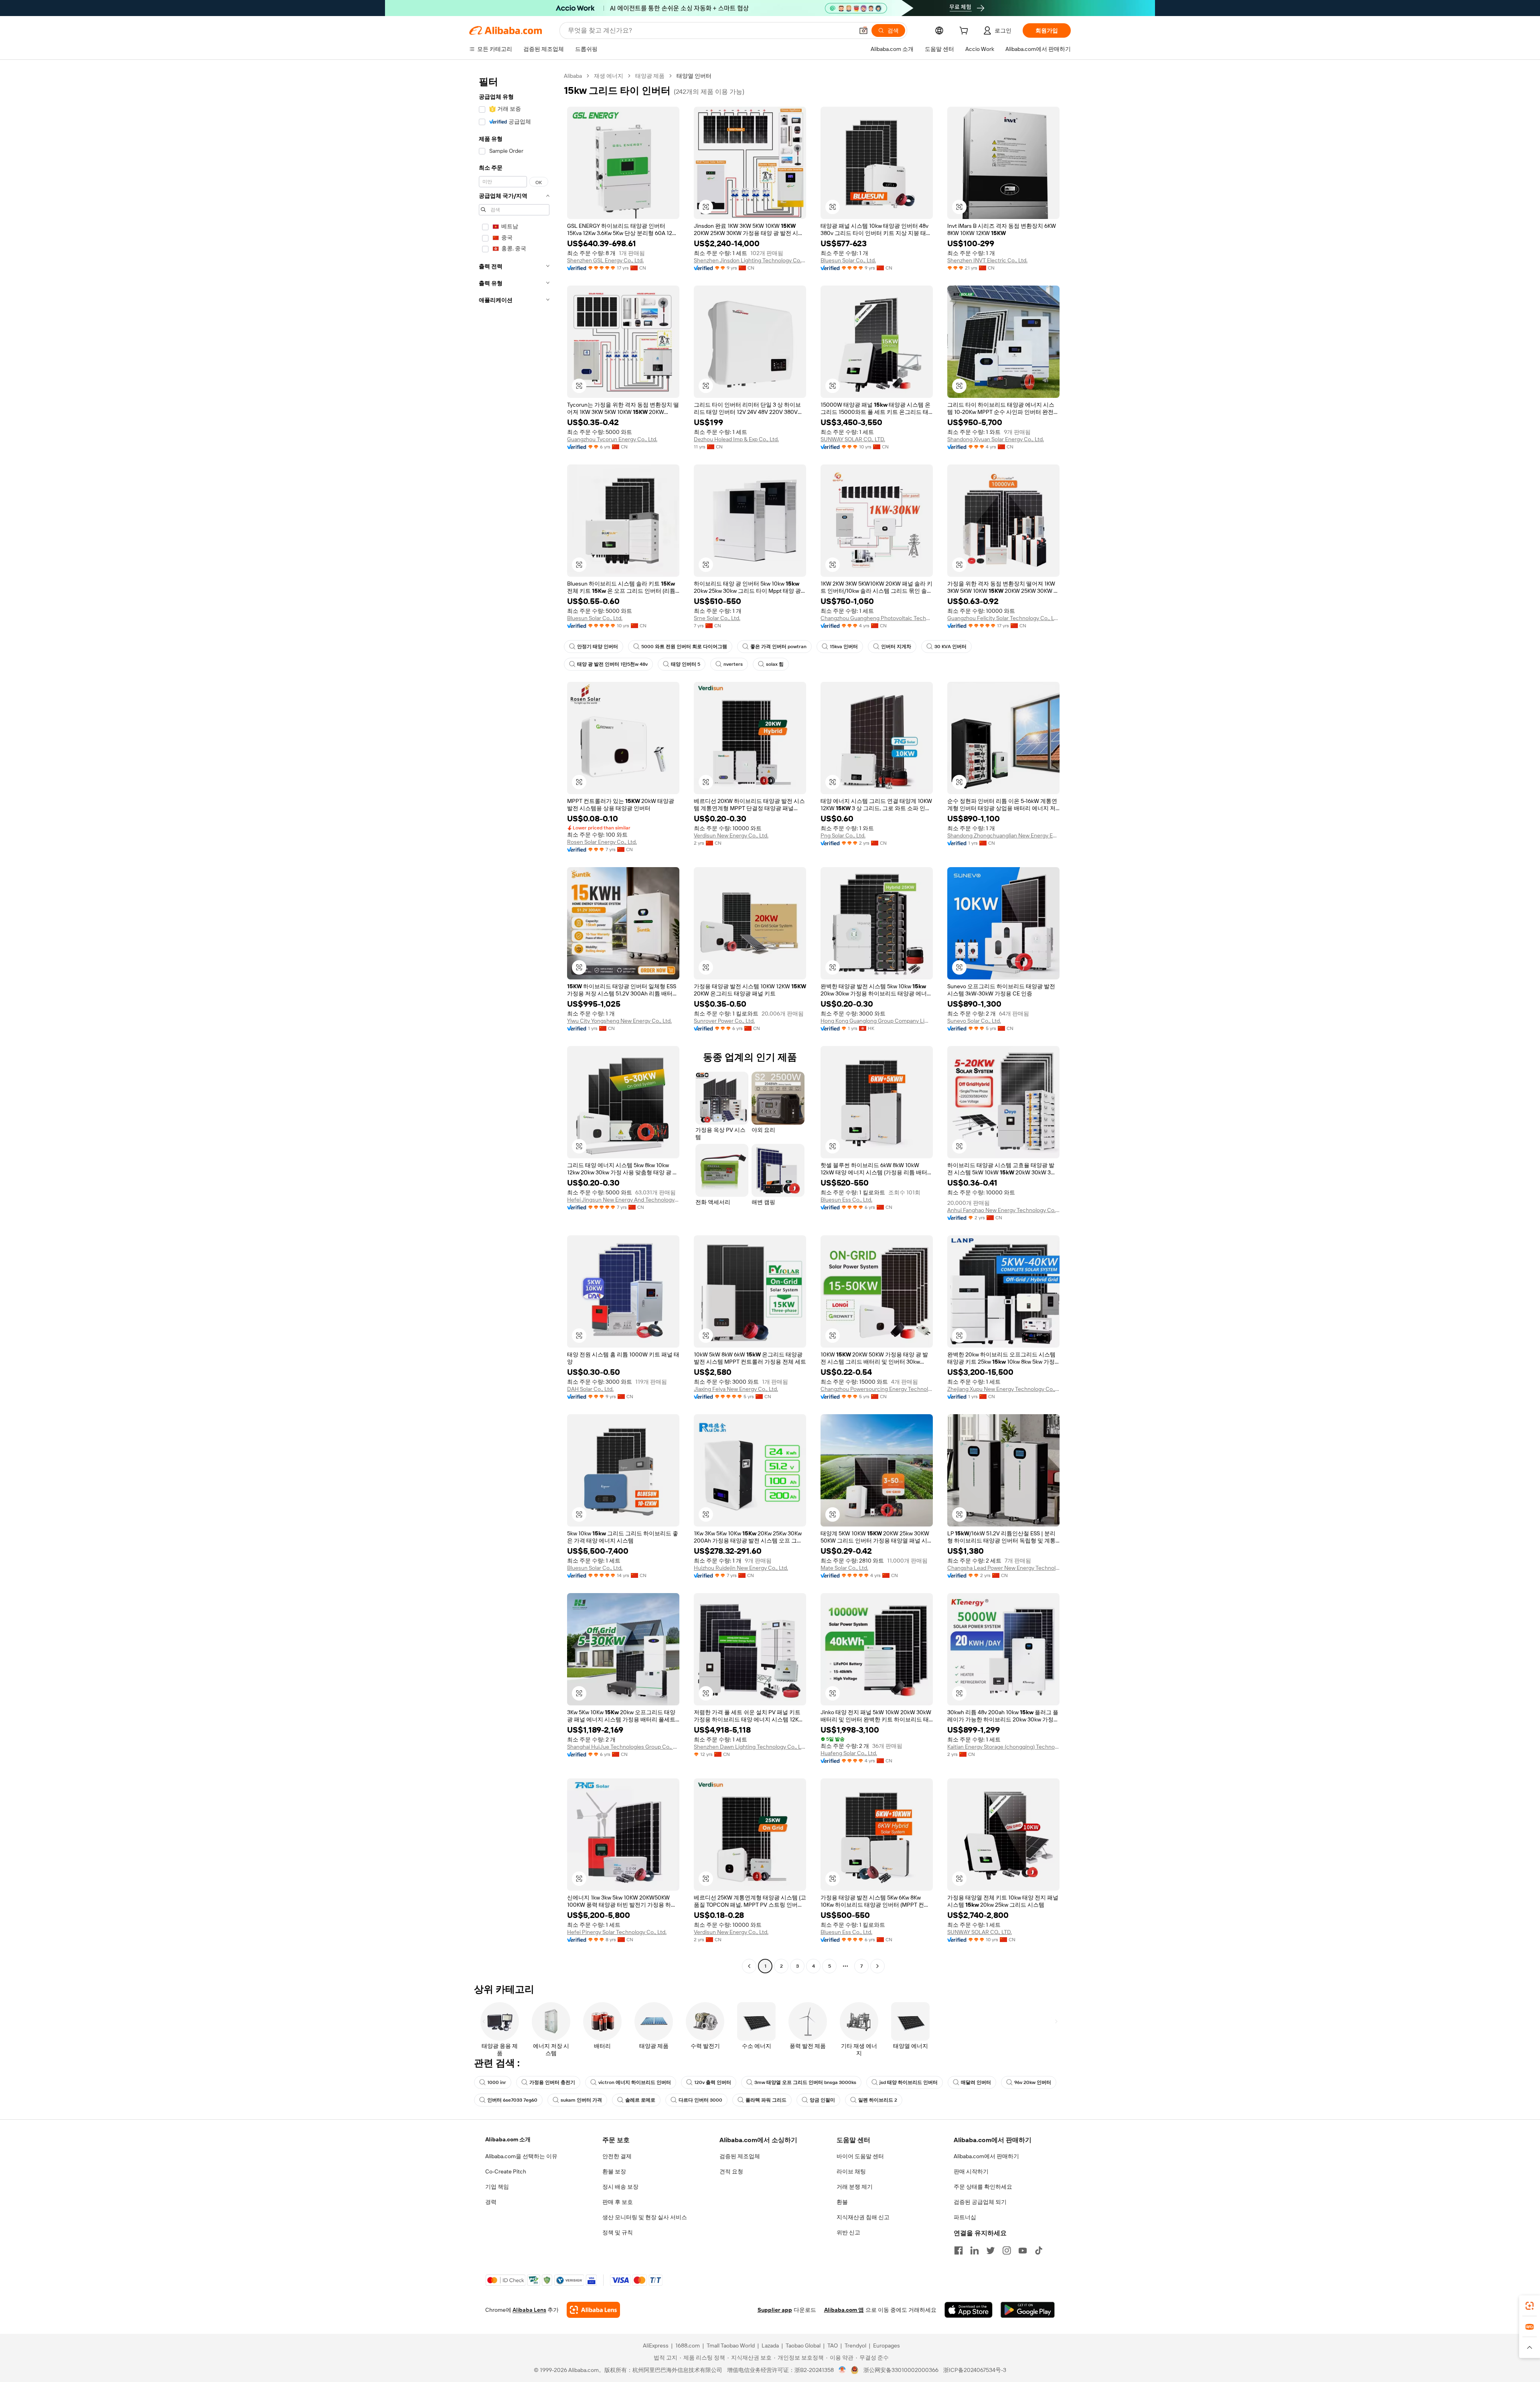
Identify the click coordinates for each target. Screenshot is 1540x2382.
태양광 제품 (650, 76)
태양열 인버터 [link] (694, 76)
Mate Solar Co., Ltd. (844, 1568)
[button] (863, 30)
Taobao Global (803, 2346)
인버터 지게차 (896, 647)
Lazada (770, 2346)
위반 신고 (848, 2232)
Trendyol (855, 2346)
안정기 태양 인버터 (598, 647)
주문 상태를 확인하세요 (983, 2187)
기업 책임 (497, 2187)
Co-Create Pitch (506, 2171)
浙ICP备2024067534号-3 (975, 2370)
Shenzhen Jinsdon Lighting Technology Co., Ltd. (750, 260)
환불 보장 (614, 2171)
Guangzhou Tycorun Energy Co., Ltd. (612, 439)
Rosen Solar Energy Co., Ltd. (602, 842)
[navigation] (514, 1022)
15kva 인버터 (844, 647)
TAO (833, 2346)
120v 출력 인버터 (713, 2082)
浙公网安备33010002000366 (901, 2370)
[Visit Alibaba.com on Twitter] (991, 2250)
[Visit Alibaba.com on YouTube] (1023, 2250)
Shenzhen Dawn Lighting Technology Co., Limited (750, 1747)
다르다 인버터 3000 (700, 2100)
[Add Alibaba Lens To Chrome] (593, 2310)
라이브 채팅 (851, 2171)
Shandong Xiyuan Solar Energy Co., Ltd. (996, 439)
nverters (733, 664)
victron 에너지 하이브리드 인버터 (635, 2082)
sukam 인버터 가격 (581, 2100)
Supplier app (775, 2310)
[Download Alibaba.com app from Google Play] (1028, 2310)
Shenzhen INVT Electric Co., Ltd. (987, 260)
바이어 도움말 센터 (860, 2156)
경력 (491, 2202)
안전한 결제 (617, 2156)
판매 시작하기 (971, 2171)
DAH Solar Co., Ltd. (590, 1389)
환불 (842, 2202)
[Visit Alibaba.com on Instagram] (1007, 2250)
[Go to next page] (877, 1966)
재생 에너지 (609, 76)
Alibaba (573, 76)
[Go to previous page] (749, 1966)
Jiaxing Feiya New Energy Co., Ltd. (736, 1389)
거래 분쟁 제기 (855, 2187)
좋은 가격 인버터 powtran (778, 647)
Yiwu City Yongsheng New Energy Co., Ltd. (619, 1021)
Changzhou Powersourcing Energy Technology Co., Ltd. (877, 1389)
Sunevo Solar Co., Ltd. (974, 1021)
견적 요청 (731, 2171)
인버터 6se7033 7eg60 (512, 2100)
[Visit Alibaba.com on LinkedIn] (975, 2250)
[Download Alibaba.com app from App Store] (969, 2310)
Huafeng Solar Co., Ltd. (849, 1753)
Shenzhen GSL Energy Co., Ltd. (605, 260)
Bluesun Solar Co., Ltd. (848, 260)
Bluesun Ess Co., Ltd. (846, 1200)
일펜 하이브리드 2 (878, 2100)
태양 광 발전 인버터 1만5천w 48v (612, 664)
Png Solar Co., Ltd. (843, 835)
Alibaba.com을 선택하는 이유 (521, 2156)
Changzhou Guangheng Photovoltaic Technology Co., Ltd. (877, 618)
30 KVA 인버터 (950, 647)
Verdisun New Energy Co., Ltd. (731, 835)
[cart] (965, 32)
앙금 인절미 (822, 2100)
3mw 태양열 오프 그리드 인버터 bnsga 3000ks (805, 2082)
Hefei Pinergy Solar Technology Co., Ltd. (617, 1932)
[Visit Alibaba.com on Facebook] (958, 2250)
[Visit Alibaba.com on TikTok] (1039, 2250)
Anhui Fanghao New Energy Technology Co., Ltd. (1003, 1210)
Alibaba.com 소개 (508, 2139)
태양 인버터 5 (686, 664)
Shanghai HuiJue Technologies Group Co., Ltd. (623, 1747)
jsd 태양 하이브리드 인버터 (909, 2082)
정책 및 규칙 (618, 2232)
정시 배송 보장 (620, 2187)
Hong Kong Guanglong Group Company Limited (877, 1021)
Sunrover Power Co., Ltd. (724, 1021)
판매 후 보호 (618, 2202)
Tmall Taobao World (731, 2346)
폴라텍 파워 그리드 (766, 2100)
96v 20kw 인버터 (1033, 2082)
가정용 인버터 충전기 (552, 2082)
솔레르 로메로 (640, 2100)
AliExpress (656, 2346)
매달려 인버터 (976, 2082)
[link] (1530, 2306)
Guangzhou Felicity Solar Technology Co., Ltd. (1003, 618)
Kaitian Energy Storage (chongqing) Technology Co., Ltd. (1003, 1747)
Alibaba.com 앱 (844, 2310)
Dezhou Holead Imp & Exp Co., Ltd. (736, 439)
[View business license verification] (842, 2370)
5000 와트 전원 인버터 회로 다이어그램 (684, 647)
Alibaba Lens (529, 2310)
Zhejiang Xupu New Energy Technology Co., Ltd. (1003, 1389)
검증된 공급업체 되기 (980, 2202)
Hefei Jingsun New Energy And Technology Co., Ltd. (623, 1200)
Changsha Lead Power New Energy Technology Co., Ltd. (1003, 1568)
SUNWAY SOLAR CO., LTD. (853, 439)
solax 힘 (775, 664)
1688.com (688, 2346)
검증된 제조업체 (740, 2156)
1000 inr (497, 2082)
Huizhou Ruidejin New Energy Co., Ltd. (741, 1568)
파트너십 (965, 2217)
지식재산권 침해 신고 (863, 2217)
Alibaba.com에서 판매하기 (986, 2156)
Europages (887, 2346)
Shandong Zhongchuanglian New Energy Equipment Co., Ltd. (1003, 835)
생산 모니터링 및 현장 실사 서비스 (645, 2217)
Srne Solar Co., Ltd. (717, 618)
